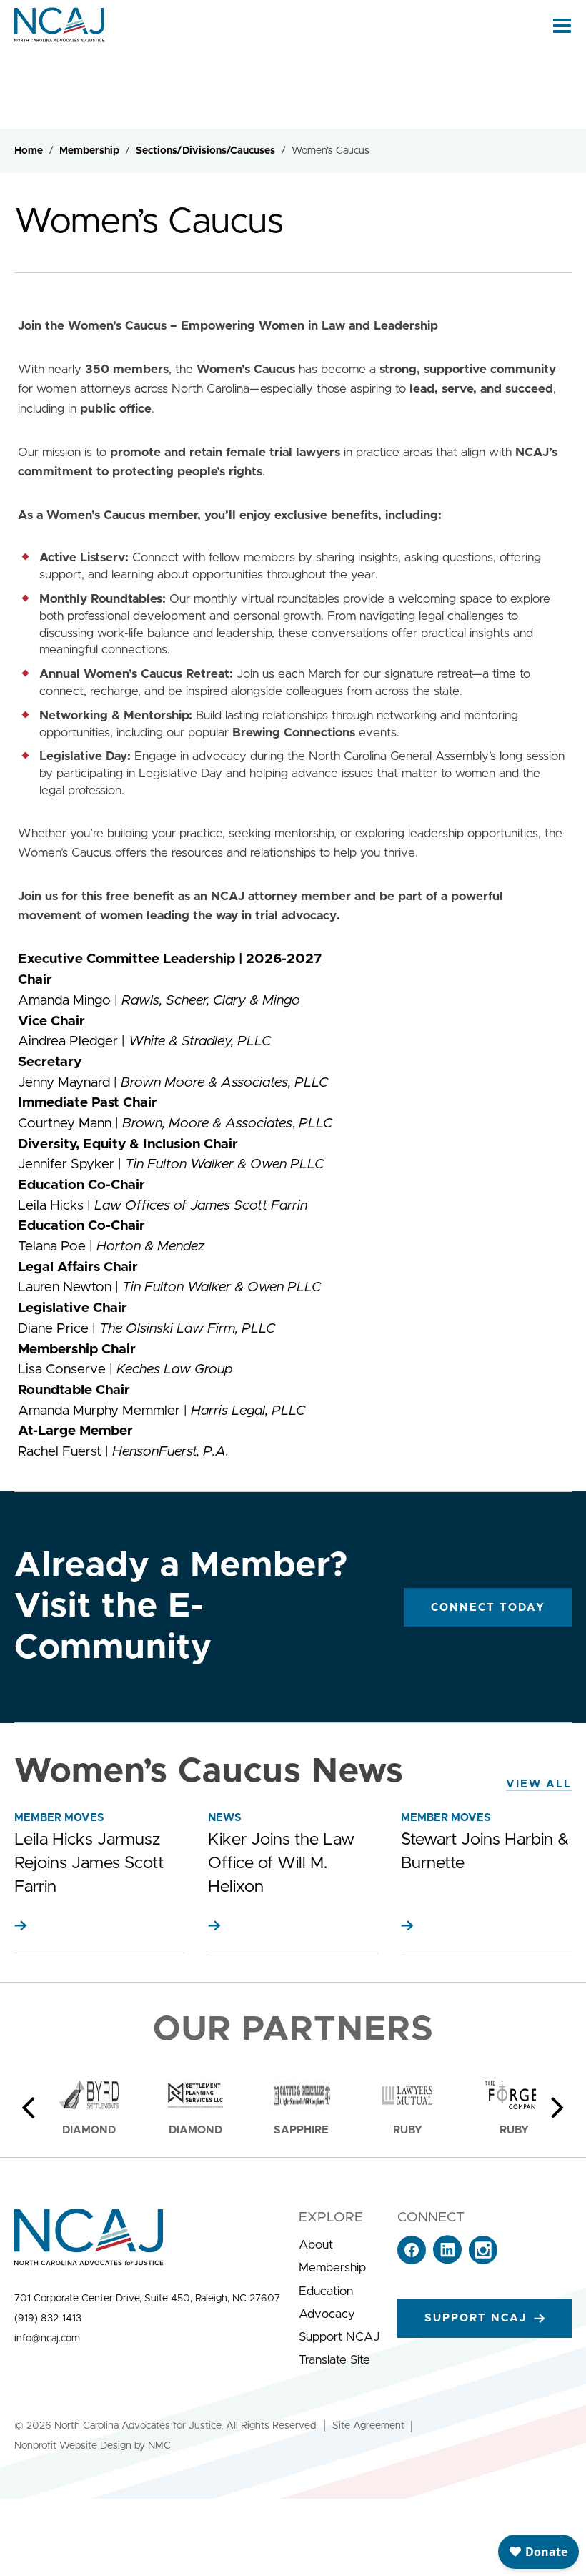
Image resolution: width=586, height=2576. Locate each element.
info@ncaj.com (47, 2339)
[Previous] (29, 2108)
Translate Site (334, 2360)
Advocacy (327, 2314)
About (316, 2245)
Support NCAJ (339, 2337)
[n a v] (562, 25)
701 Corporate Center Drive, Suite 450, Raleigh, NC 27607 (147, 2299)
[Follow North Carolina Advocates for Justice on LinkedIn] (447, 2260)
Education (326, 2291)
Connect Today (488, 1608)
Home (29, 151)
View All (539, 1784)
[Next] (557, 2108)
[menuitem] (339, 2245)
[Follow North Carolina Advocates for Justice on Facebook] (412, 2260)
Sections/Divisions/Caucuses (205, 151)
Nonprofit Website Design (73, 2446)
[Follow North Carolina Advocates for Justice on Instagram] (483, 2260)
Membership (89, 151)
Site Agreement (368, 2426)
